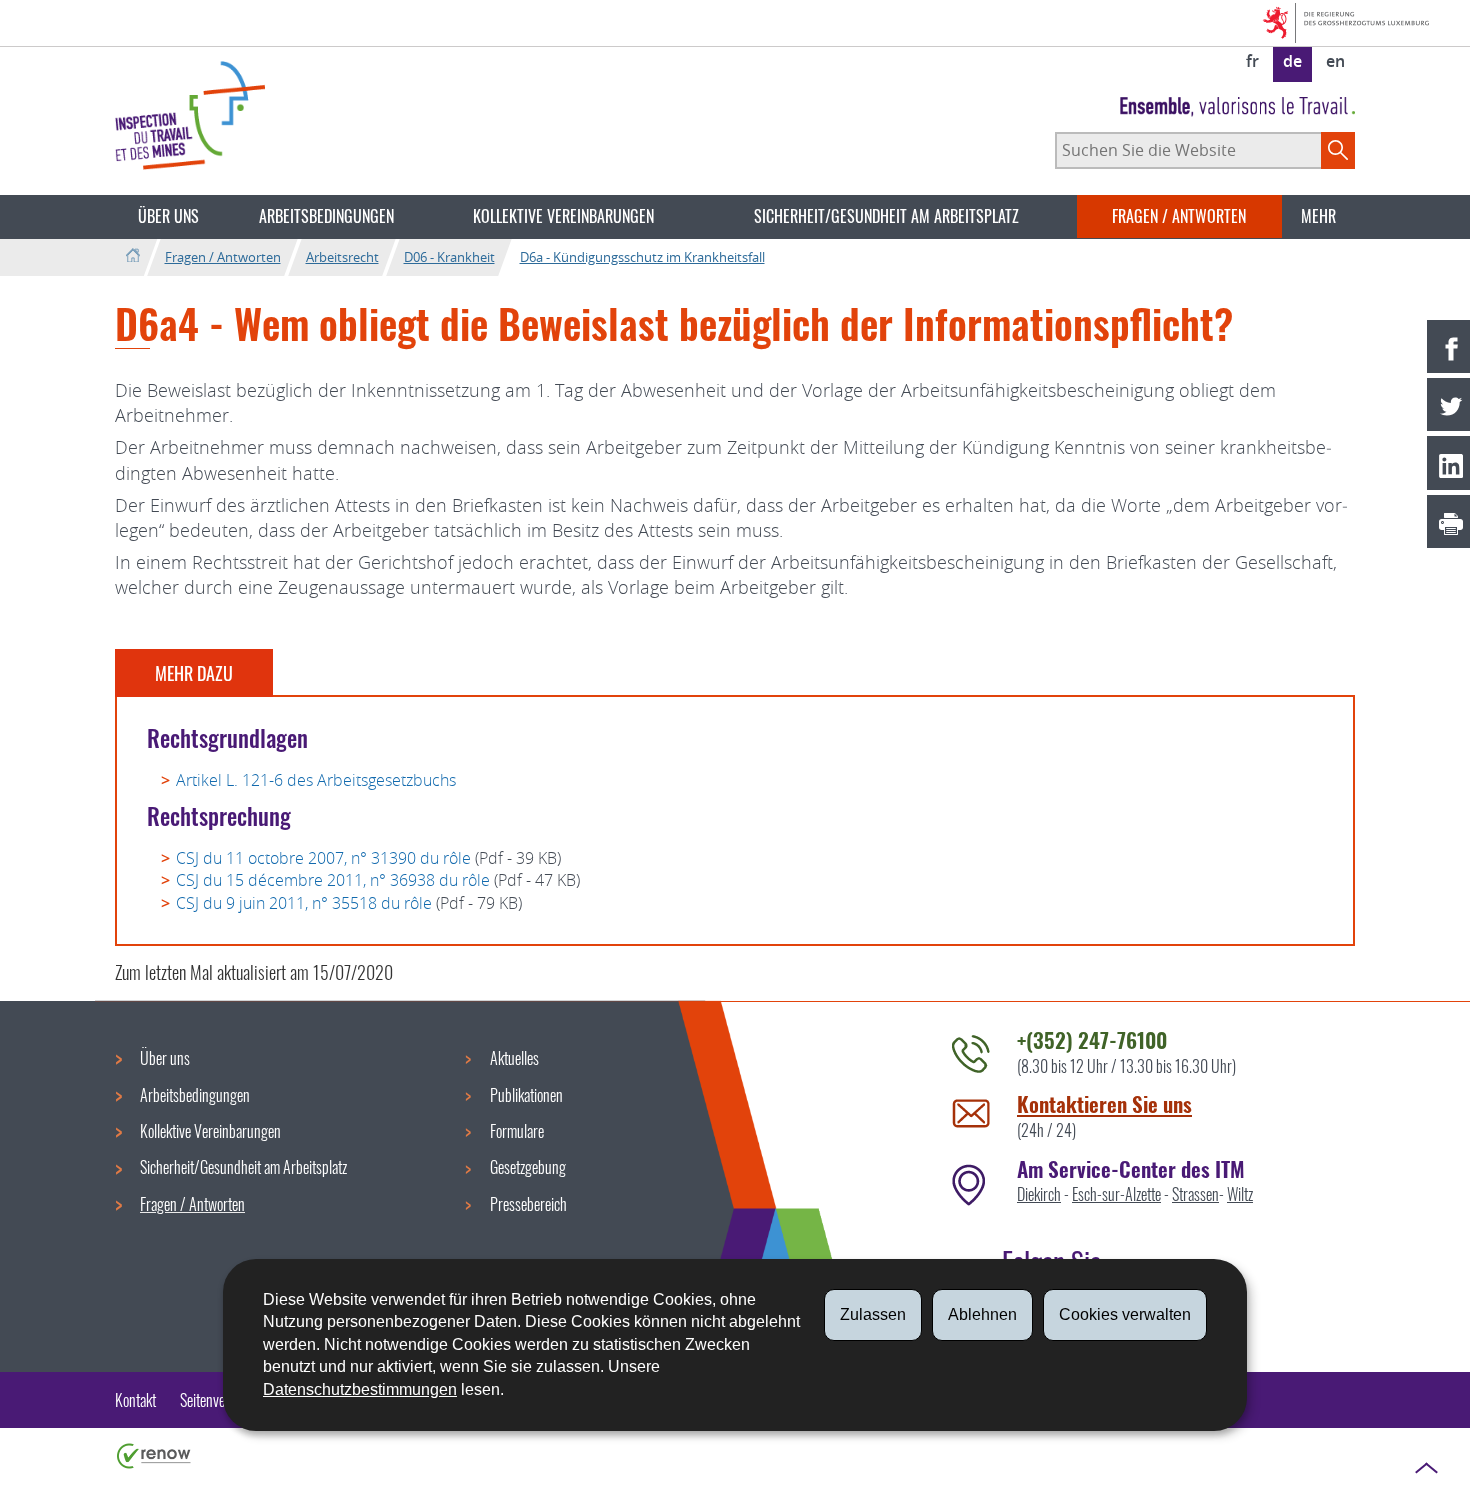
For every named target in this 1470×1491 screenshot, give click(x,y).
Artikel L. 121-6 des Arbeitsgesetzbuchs (316, 780)
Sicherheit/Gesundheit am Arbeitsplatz (886, 216)
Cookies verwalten (1125, 1314)
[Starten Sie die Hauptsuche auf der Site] (1338, 150)
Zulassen (873, 1314)
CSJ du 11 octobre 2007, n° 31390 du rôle (323, 858)
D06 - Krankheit (449, 257)
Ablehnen (982, 1314)
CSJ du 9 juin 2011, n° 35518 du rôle (304, 903)
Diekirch (1039, 1194)
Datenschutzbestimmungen (360, 1389)
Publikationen (526, 1095)
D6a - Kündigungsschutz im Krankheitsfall (642, 257)
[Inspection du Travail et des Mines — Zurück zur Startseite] (190, 115)
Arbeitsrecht (342, 257)
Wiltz (1240, 1194)
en (1335, 61)
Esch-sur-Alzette (1116, 1194)
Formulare (517, 1131)
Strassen (1195, 1194)
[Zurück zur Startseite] (132, 256)
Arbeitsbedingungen (326, 216)
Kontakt (135, 1400)
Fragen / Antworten (1179, 216)
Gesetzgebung (528, 1167)
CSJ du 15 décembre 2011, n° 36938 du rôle (333, 880)
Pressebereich (528, 1204)
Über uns (168, 216)
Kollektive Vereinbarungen (563, 216)
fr (1252, 61)
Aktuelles (514, 1058)
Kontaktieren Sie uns (1104, 1103)
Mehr (1318, 216)
